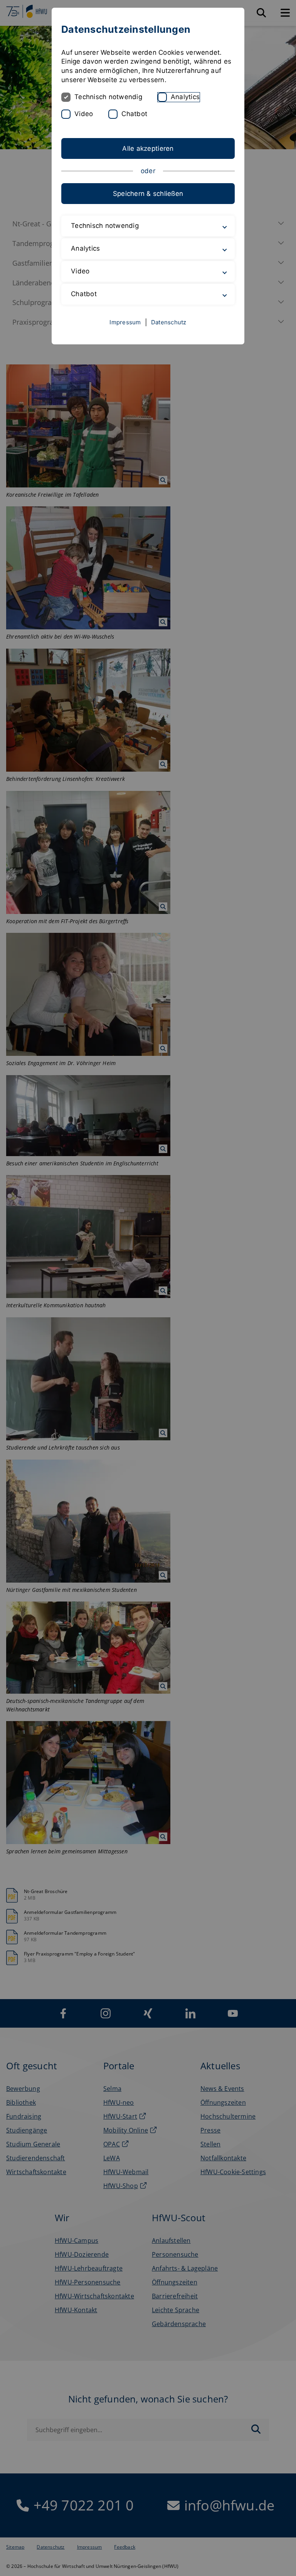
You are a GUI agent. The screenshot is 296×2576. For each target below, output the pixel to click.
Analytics (185, 97)
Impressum (125, 322)
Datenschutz (169, 322)
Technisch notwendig (108, 97)
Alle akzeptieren (148, 148)
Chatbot (134, 114)
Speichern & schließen (148, 194)
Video (84, 114)
